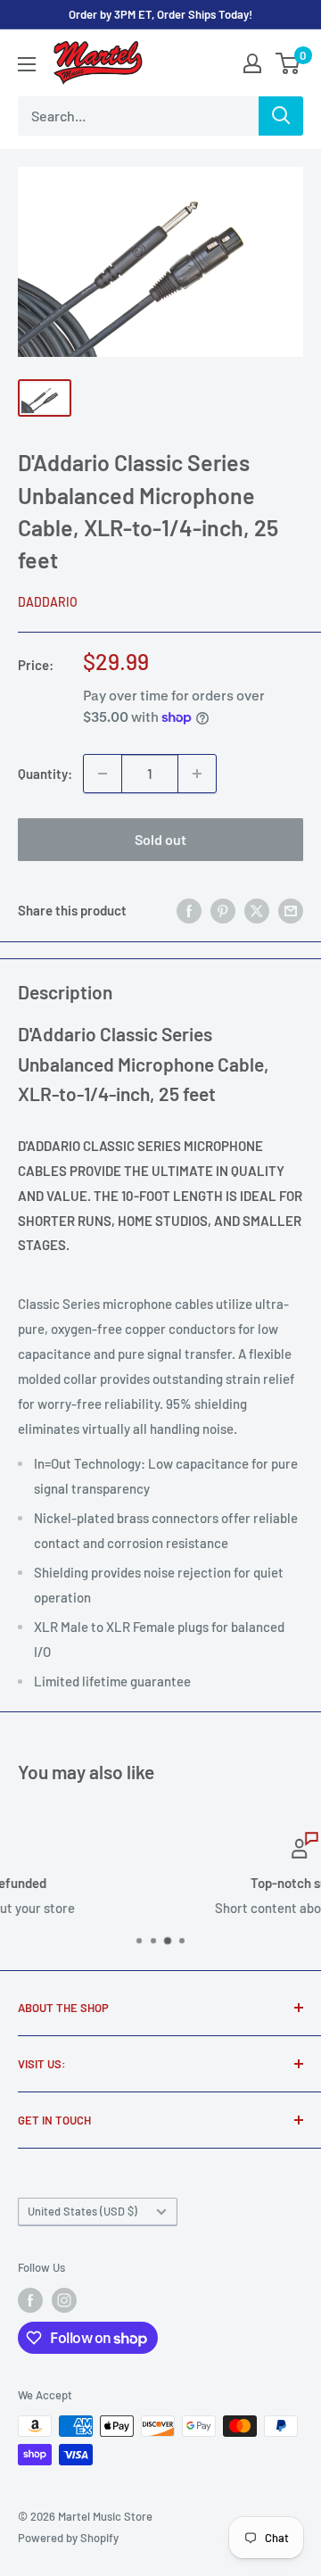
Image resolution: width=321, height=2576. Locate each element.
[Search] (281, 116)
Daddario (48, 602)
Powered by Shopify (68, 2538)
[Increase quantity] (197, 774)
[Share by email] (291, 910)
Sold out (160, 839)
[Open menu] (27, 64)
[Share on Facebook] (189, 910)
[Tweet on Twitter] (257, 910)
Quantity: (45, 774)
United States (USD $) (82, 2211)
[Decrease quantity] (103, 774)
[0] (288, 63)
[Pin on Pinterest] (223, 910)
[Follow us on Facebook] (30, 2300)
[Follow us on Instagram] (64, 2300)
